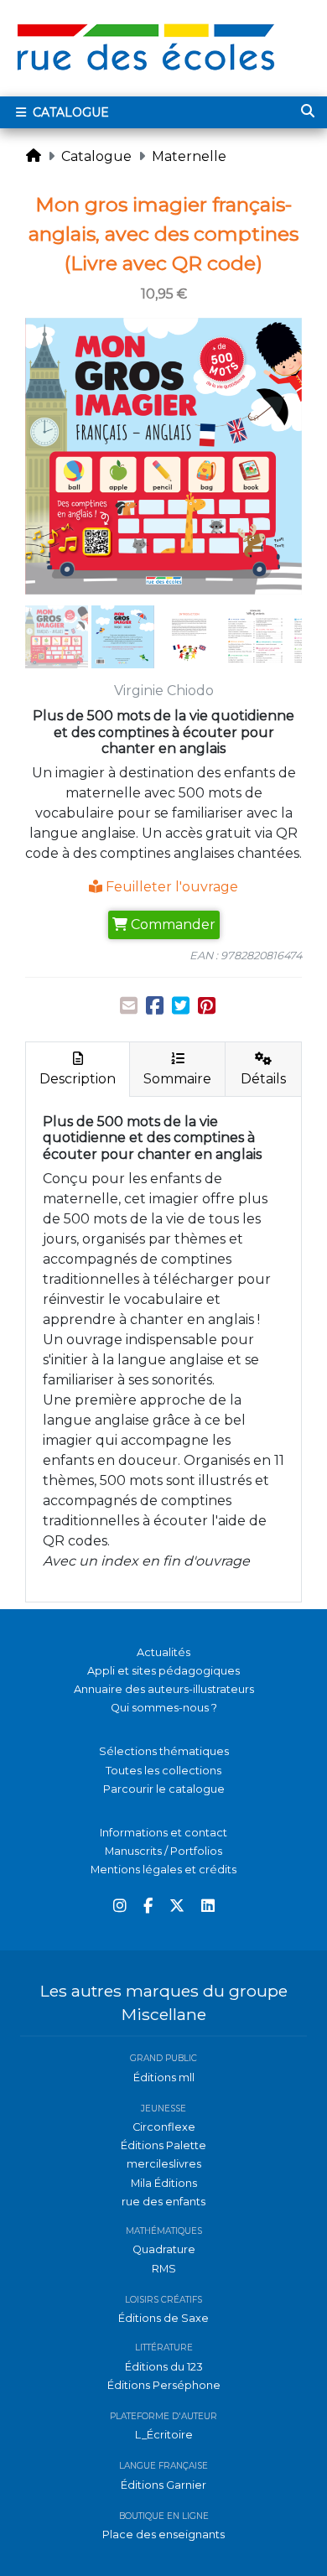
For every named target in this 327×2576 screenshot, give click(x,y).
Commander (171, 924)
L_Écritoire (164, 2435)
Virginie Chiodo (164, 691)
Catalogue (69, 112)
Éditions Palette (163, 2145)
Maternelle (189, 156)
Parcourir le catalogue (164, 1789)
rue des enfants (163, 2202)
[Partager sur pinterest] (207, 1006)
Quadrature (164, 2249)
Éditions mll (164, 2077)
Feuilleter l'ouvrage (170, 887)
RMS (164, 2269)
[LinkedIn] (208, 1906)
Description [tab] (78, 1079)
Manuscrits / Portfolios (163, 1851)
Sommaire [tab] (177, 1079)
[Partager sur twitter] (181, 1006)
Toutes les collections (163, 1771)
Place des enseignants (163, 2534)
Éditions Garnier (163, 2485)
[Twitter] (177, 1906)
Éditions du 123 (164, 2367)
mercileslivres (164, 2164)
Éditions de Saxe (163, 2318)
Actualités (163, 1652)
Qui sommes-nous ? (164, 1708)
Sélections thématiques (164, 1751)
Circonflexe (164, 2127)
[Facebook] (148, 1906)
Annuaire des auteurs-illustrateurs (164, 1689)
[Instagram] (120, 1906)
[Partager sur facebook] (155, 1006)
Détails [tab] (263, 1079)
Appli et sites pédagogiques (163, 1671)
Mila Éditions (164, 2183)
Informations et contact (163, 1833)
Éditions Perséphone (164, 2385)
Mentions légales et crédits (163, 1870)
